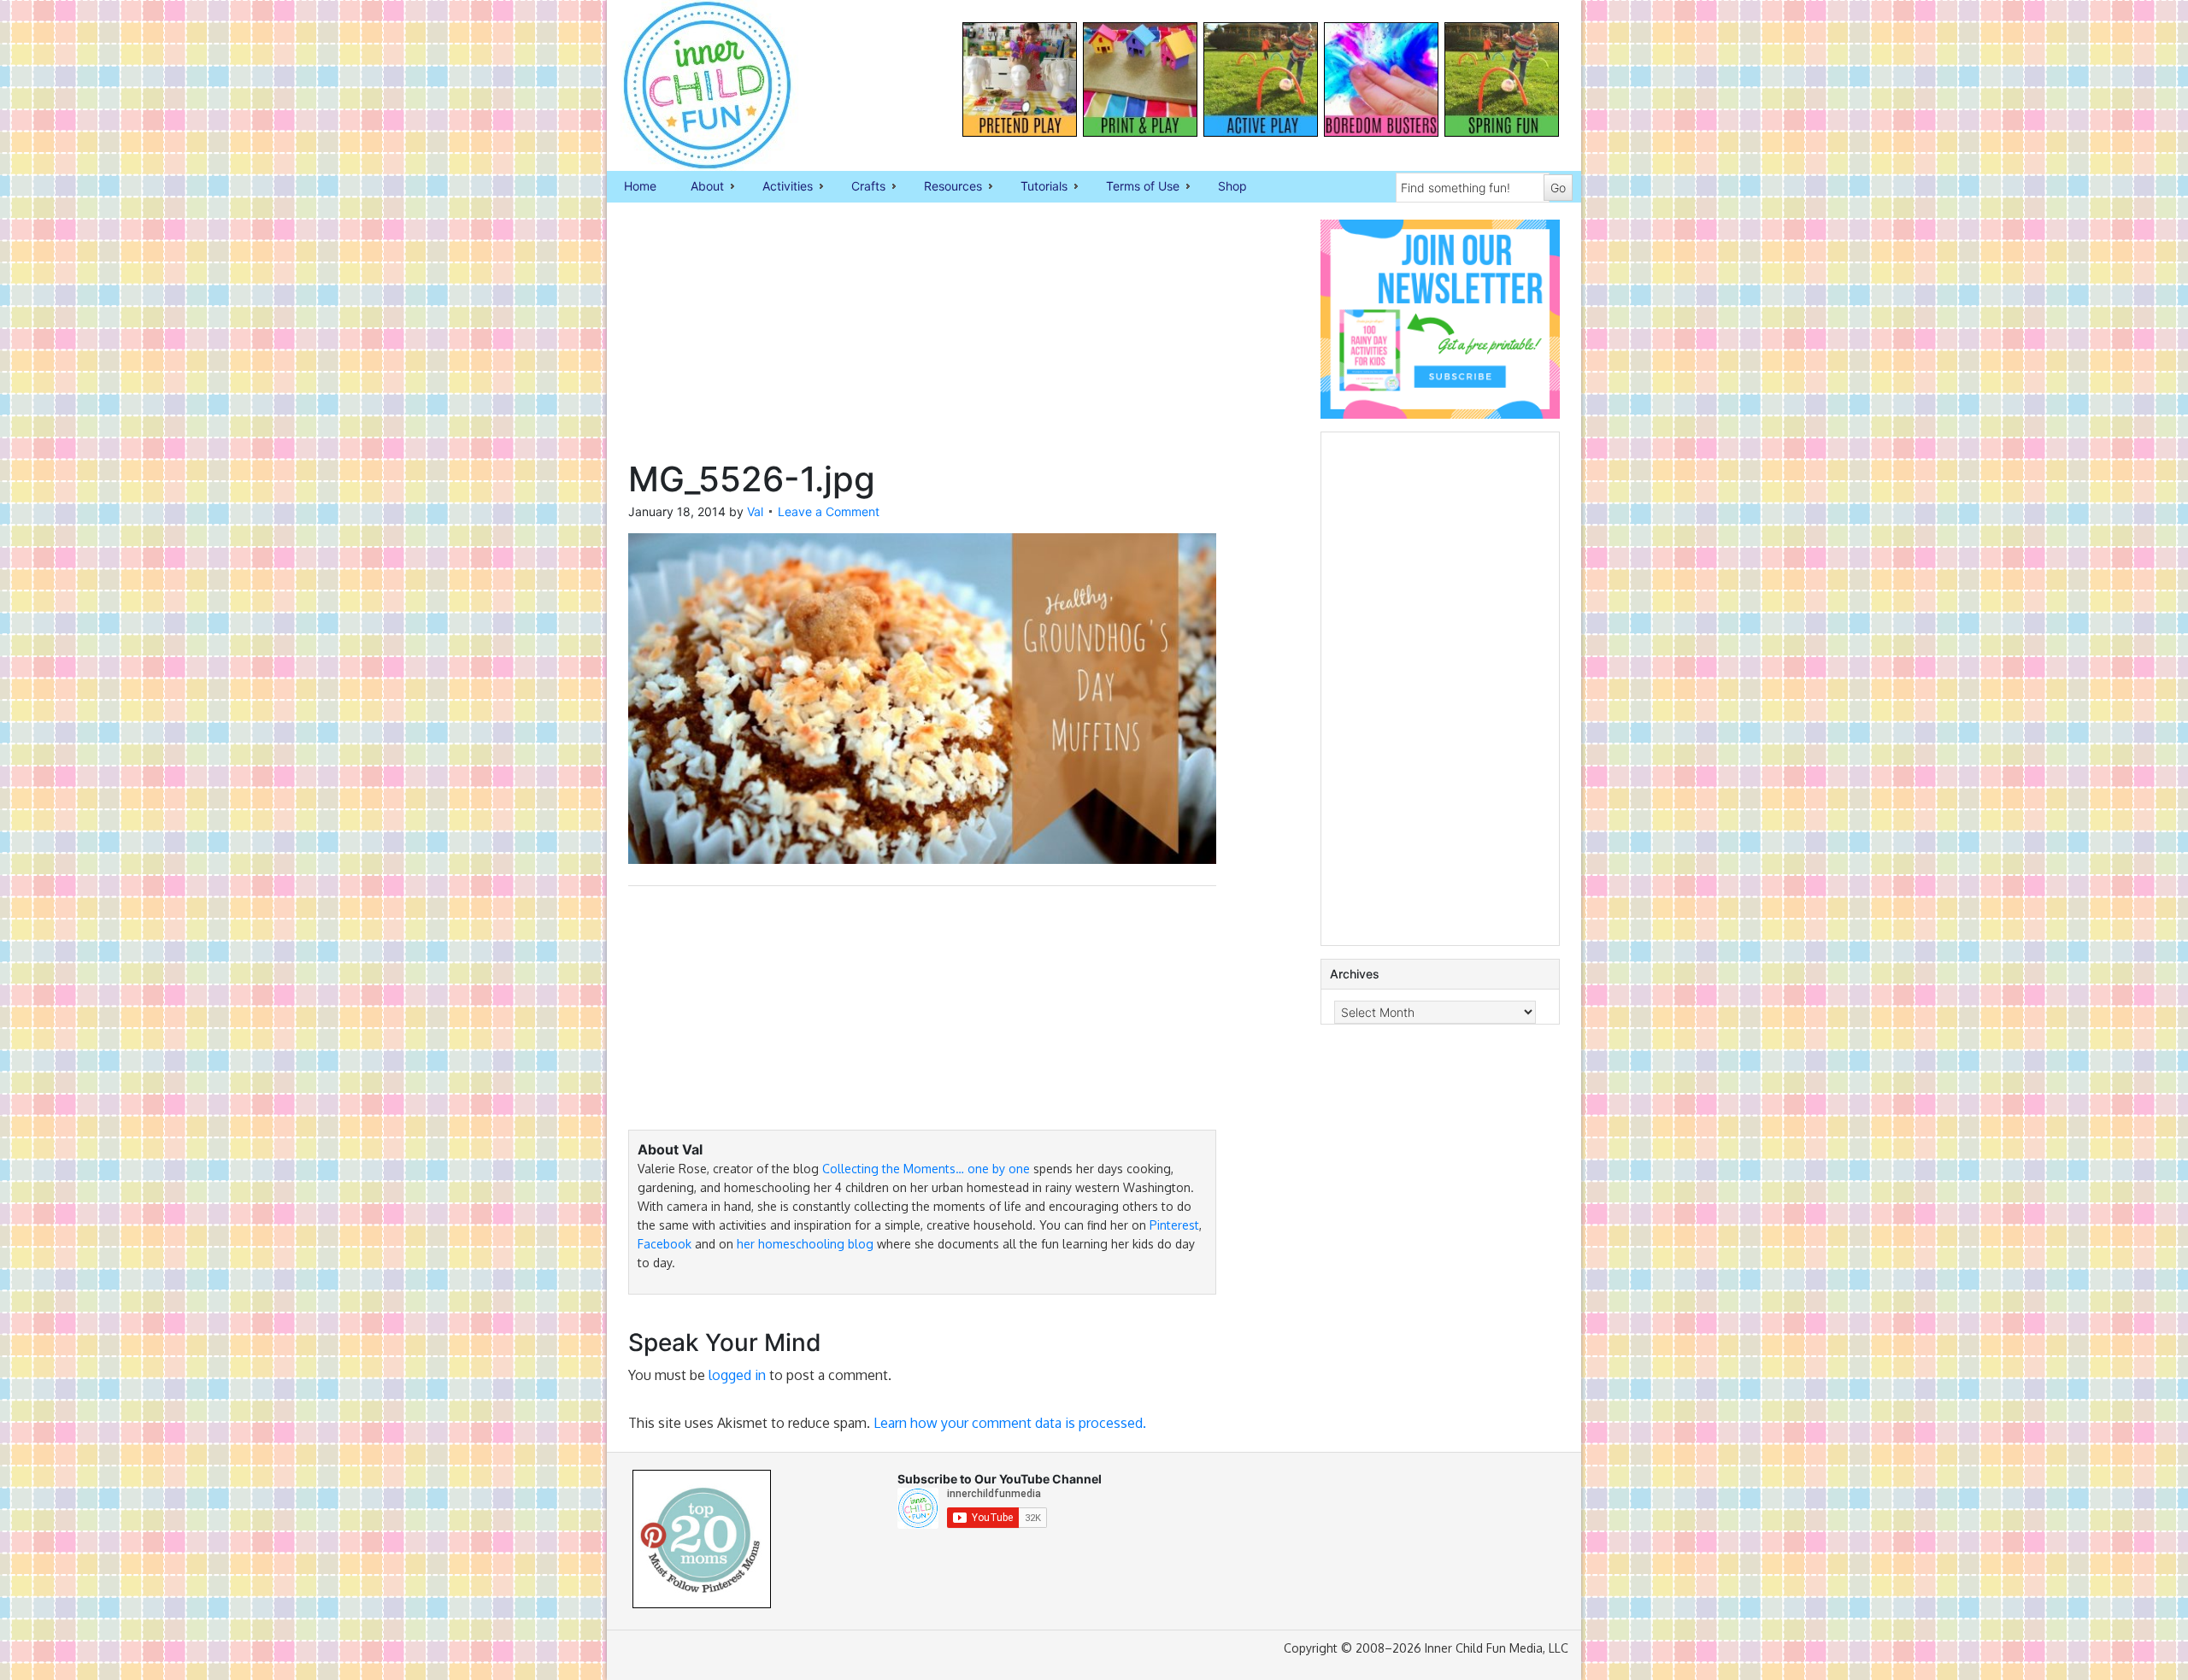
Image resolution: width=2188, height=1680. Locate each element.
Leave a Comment (829, 511)
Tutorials (1035, 187)
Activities (779, 187)
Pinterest (1174, 1225)
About (699, 187)
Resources (944, 187)
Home (640, 186)
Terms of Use (1134, 187)
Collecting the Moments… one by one (926, 1169)
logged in (737, 1375)
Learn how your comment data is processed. (1010, 1423)
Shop (1232, 186)
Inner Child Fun (692, 85)
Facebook (665, 1244)
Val (755, 511)
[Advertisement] (922, 339)
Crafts (860, 187)
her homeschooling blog (805, 1244)
